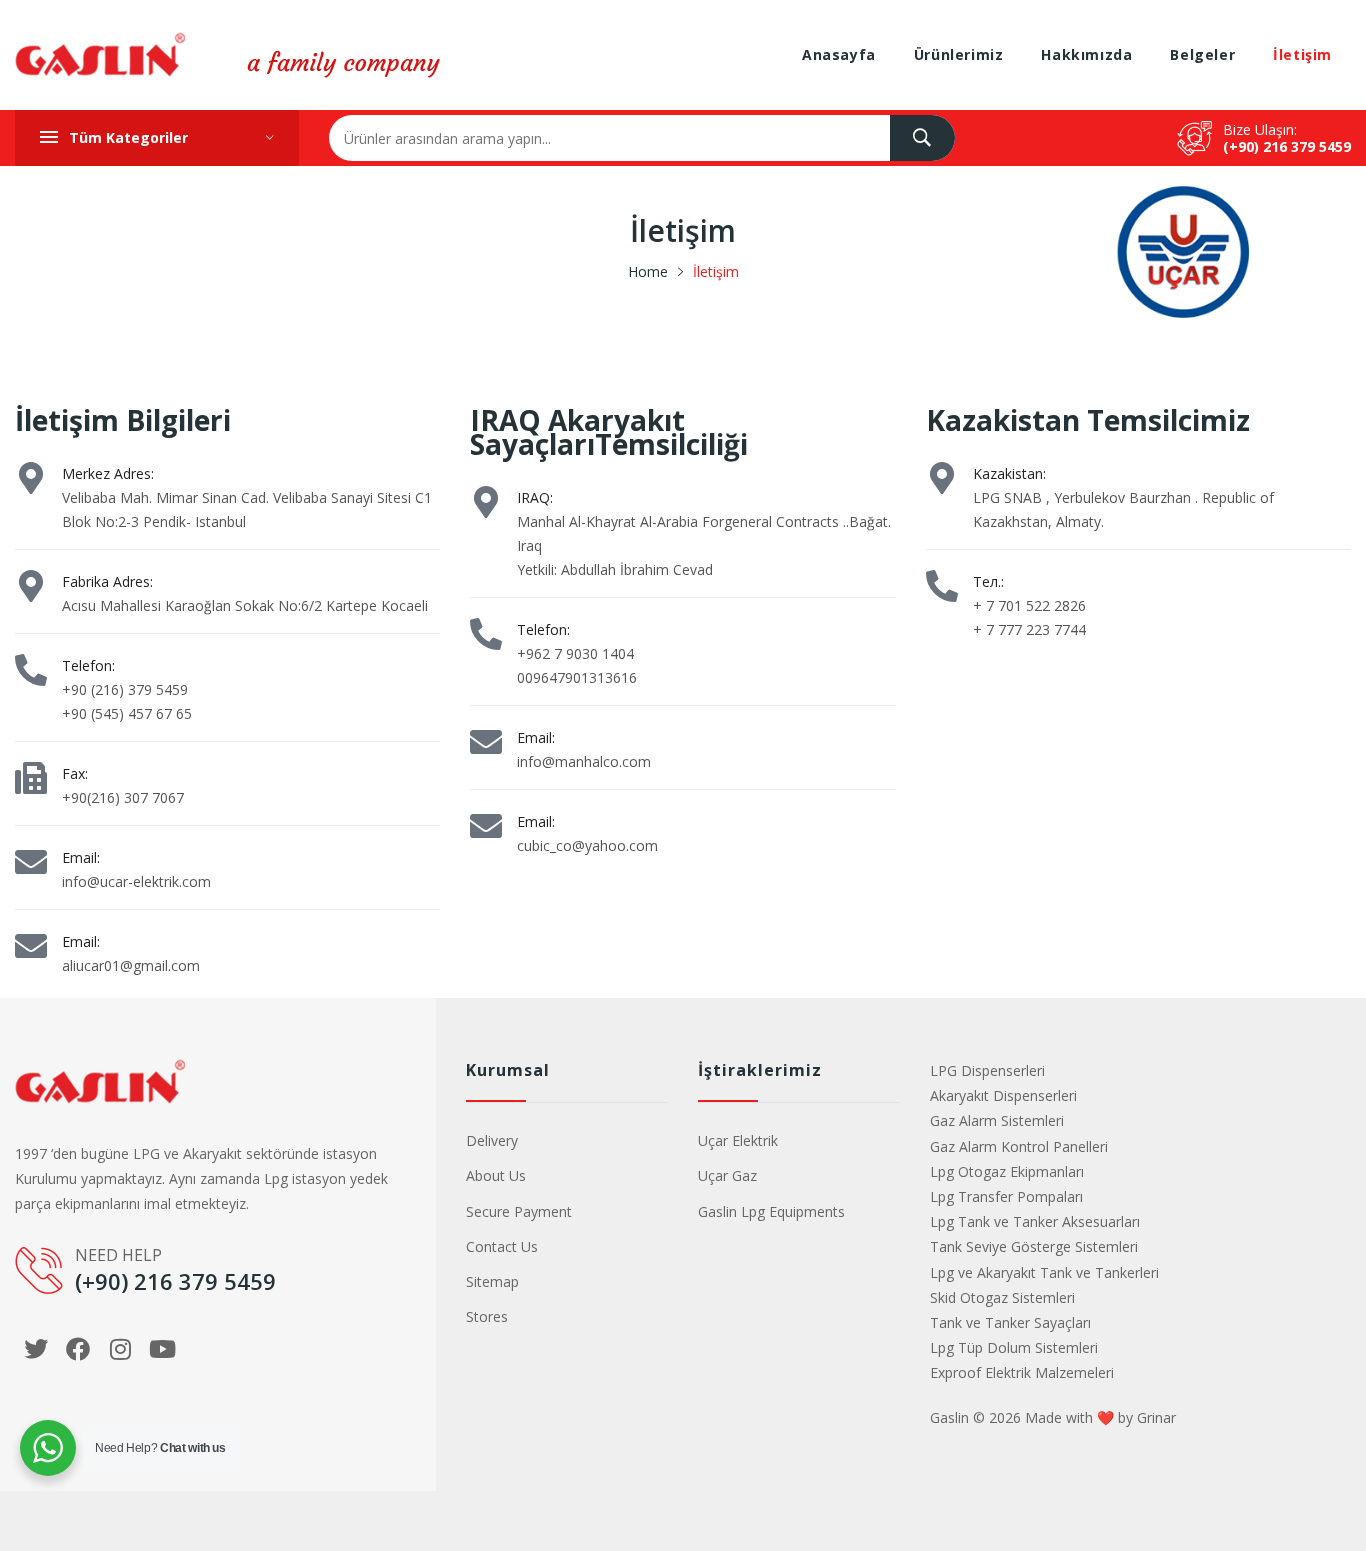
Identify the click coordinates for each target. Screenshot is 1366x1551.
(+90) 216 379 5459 (1287, 146)
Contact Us (502, 1246)
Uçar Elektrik (738, 1140)
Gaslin (949, 1417)
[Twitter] (36, 1349)
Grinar (1156, 1417)
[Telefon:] (31, 670)
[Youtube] (162, 1349)
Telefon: (88, 665)
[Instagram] (120, 1349)
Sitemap (492, 1281)
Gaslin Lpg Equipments (771, 1211)
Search (922, 138)
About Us (496, 1175)
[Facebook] (78, 1349)
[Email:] (31, 862)
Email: (81, 857)
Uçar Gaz (727, 1175)
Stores (487, 1316)
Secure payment (519, 1211)
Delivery (492, 1140)
